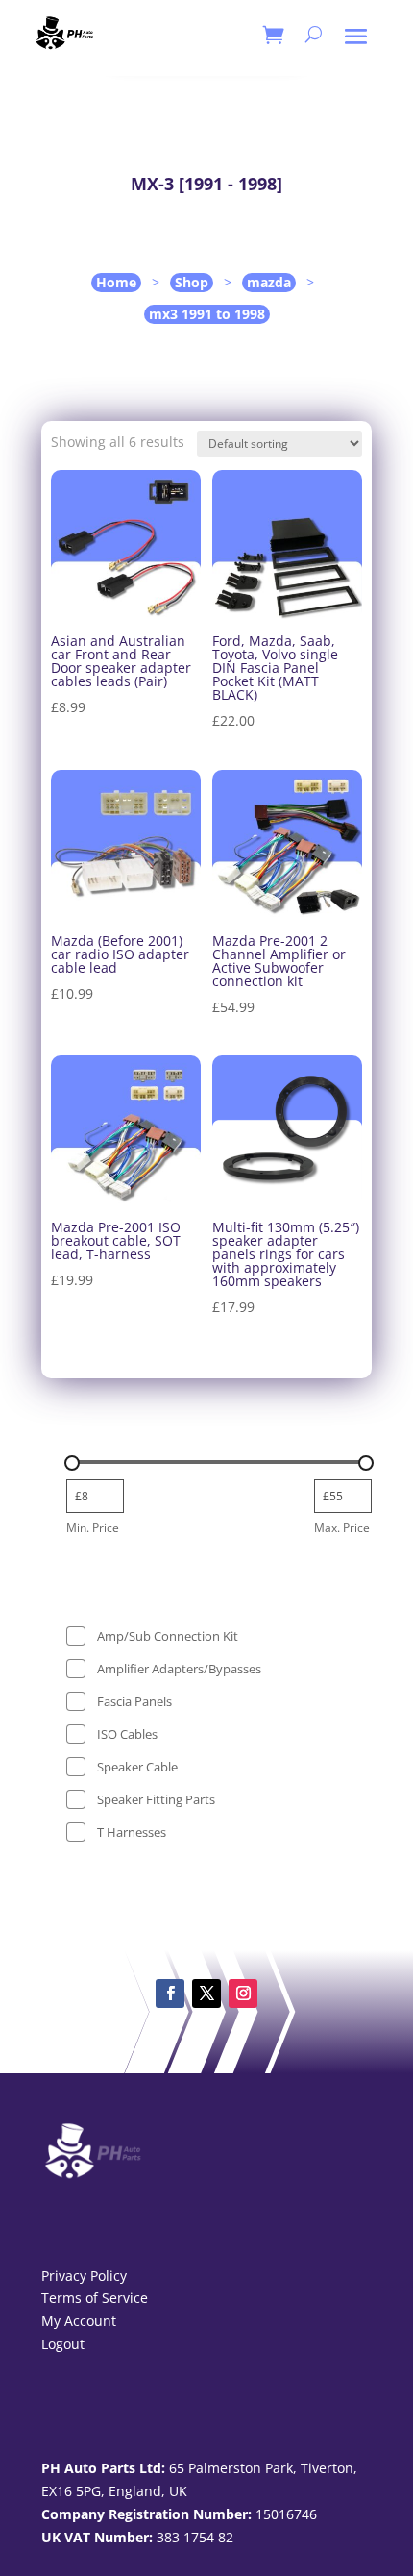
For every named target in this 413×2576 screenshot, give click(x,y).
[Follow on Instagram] (243, 1994)
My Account (79, 2321)
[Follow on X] (206, 1994)
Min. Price (93, 1528)
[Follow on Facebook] (170, 1994)
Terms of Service (95, 2298)
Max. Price (342, 1528)
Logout (63, 2344)
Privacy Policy (84, 2276)
